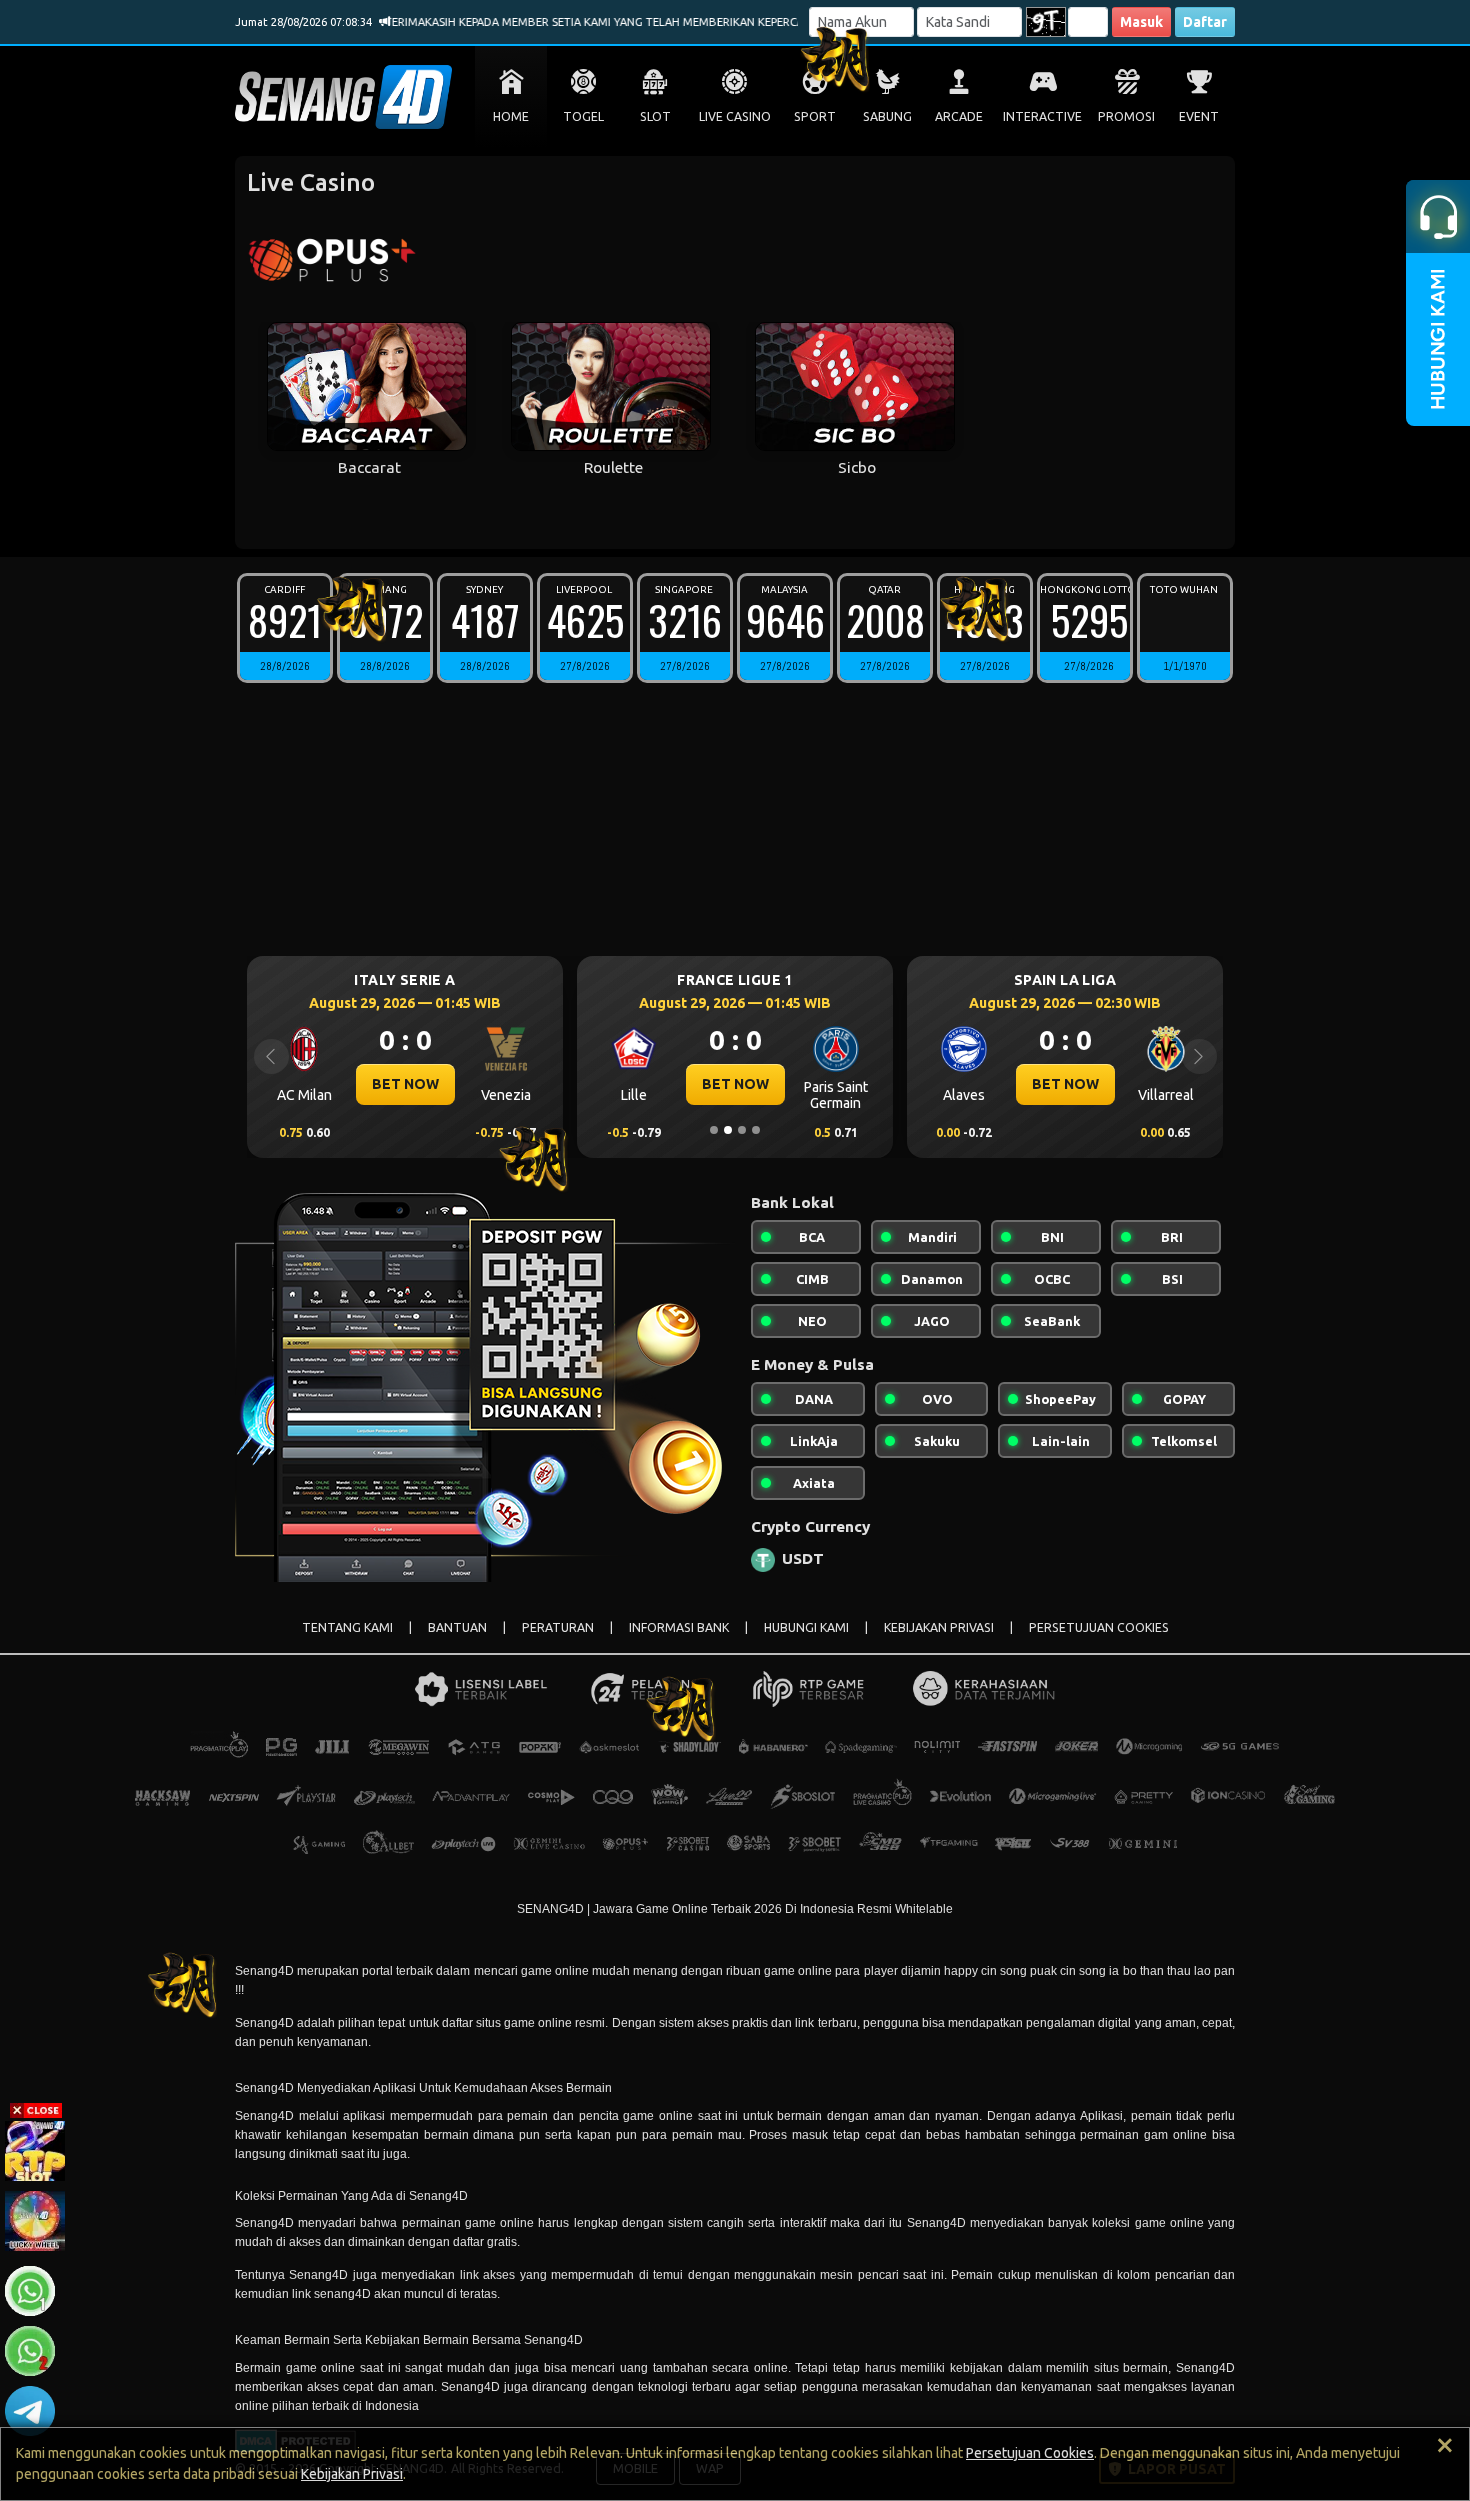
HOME (511, 116)
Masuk (1141, 22)
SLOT (655, 116)
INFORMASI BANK (679, 1627)
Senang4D (264, 2023)
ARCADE (959, 116)
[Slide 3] (742, 1130)
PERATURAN (558, 1627)
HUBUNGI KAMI (806, 1627)
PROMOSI (1126, 116)
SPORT (815, 116)
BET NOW (405, 1084)
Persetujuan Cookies (1030, 2453)
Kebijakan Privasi (352, 2474)
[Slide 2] (728, 1130)
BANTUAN (457, 1627)
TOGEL (583, 116)
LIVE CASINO (735, 116)
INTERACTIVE (1042, 116)
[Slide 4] (756, 1130)
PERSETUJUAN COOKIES (1099, 1627)
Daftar (1205, 22)
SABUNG (887, 116)
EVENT (1199, 116)
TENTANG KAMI (347, 1627)
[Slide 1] (714, 1130)
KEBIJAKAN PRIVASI (939, 1627)
